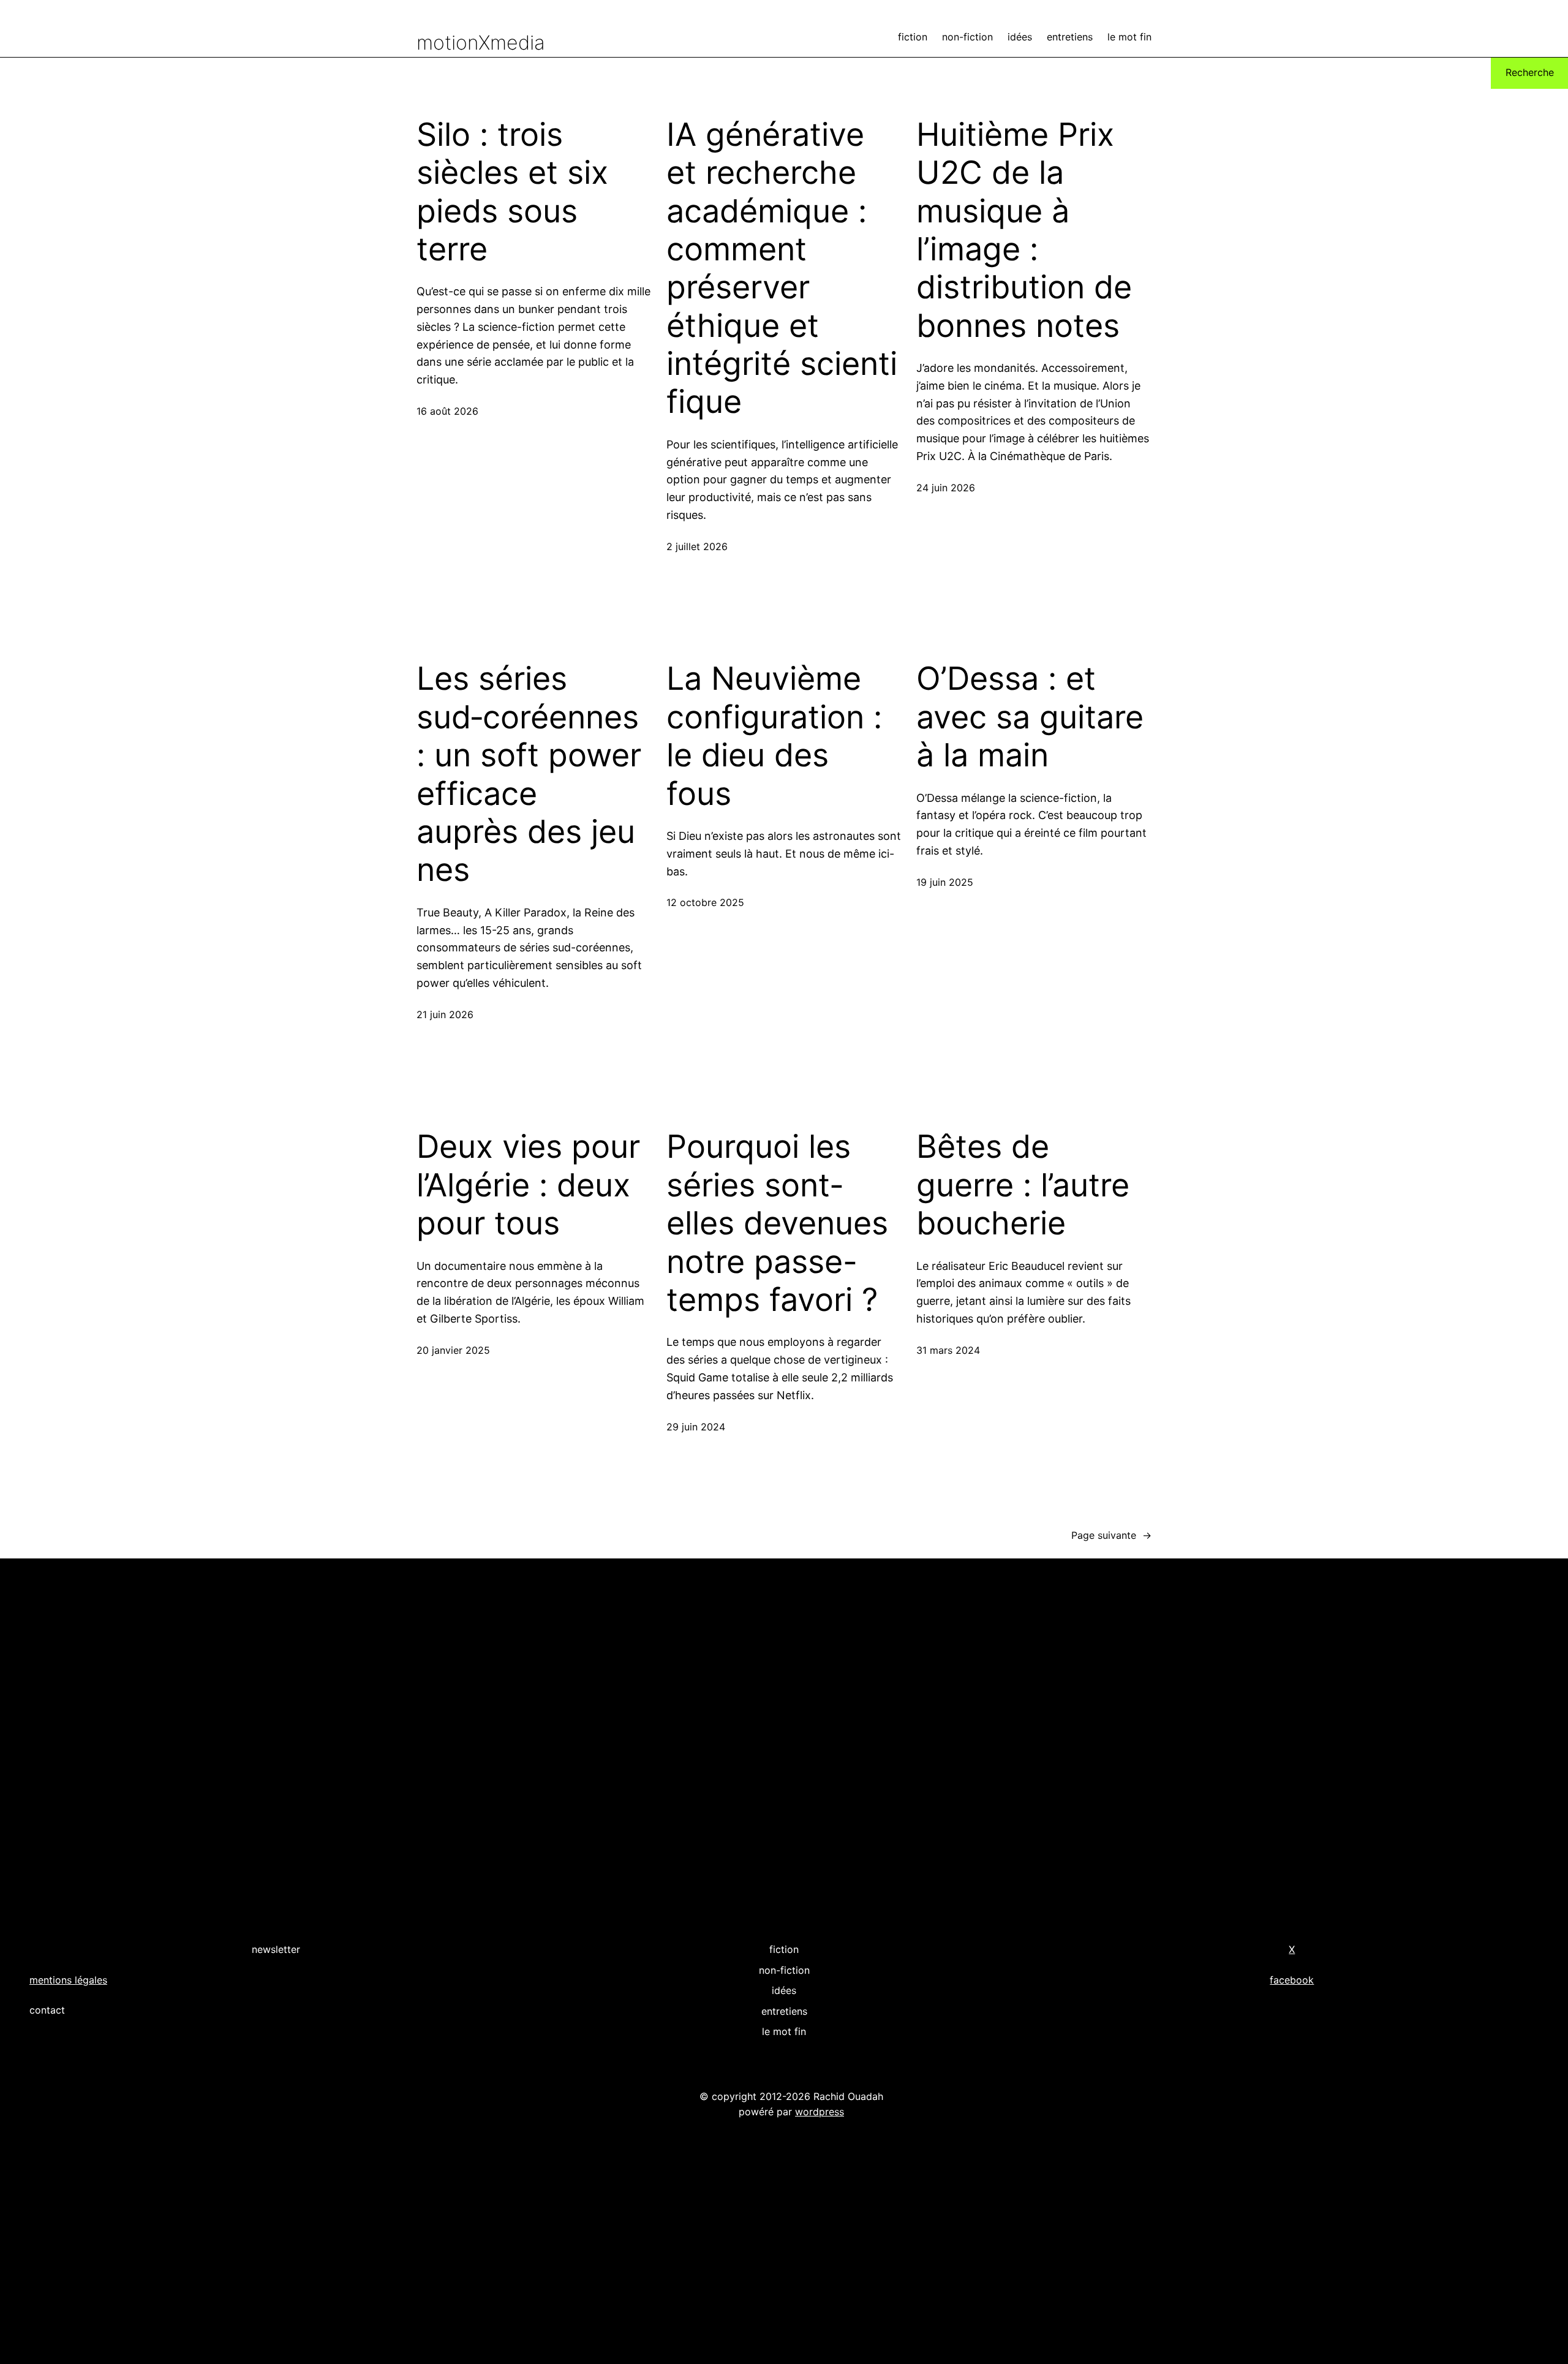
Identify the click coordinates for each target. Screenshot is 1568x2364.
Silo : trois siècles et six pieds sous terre (512, 192)
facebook (1292, 1980)
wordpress (820, 2112)
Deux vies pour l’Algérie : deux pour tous (528, 1185)
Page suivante (1111, 1535)
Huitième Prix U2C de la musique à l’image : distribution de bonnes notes (1024, 230)
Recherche (1530, 72)
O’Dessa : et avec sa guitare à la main (1030, 717)
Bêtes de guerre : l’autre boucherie (1023, 1185)
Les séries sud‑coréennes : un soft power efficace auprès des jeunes (532, 774)
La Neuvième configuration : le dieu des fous (774, 736)
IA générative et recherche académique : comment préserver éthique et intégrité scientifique (782, 269)
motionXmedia (481, 43)
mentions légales (68, 1980)
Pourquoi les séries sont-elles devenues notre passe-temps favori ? (777, 1223)
